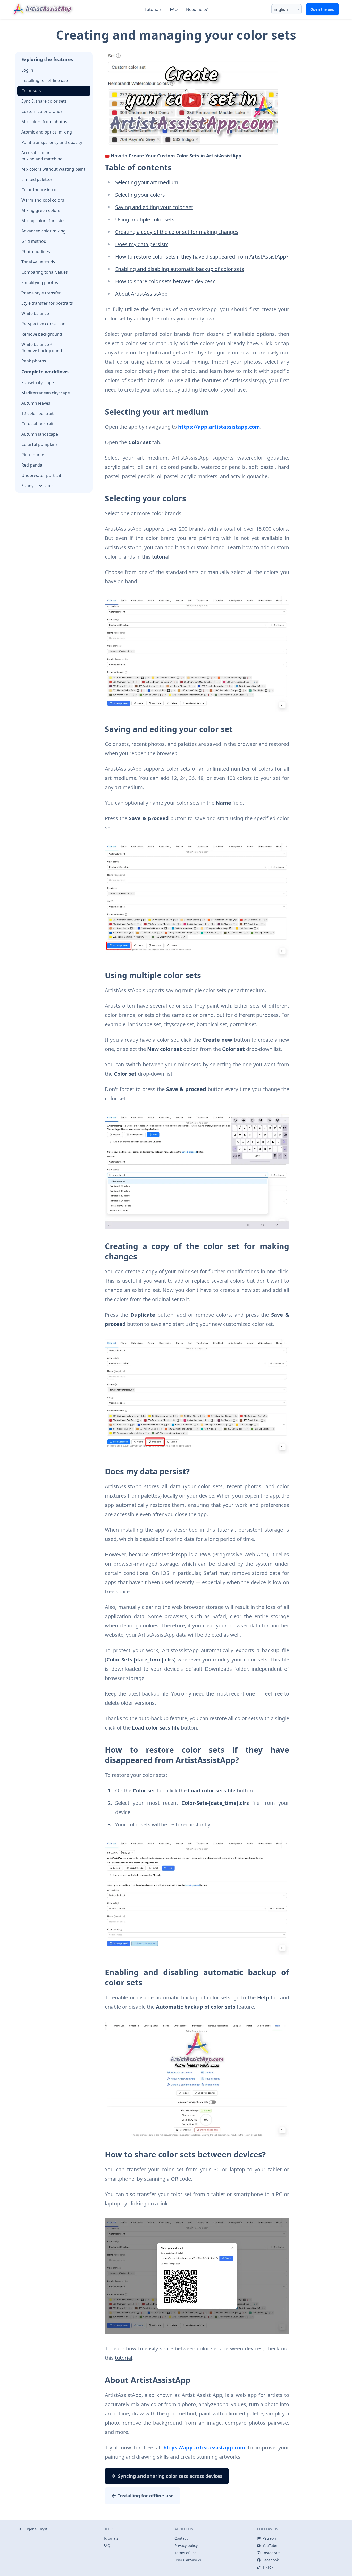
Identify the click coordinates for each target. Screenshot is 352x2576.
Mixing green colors (41, 210)
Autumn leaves (36, 403)
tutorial (161, 557)
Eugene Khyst (35, 2529)
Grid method (34, 241)
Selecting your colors (140, 195)
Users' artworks (188, 2560)
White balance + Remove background (42, 347)
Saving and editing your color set (154, 207)
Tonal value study (38, 262)
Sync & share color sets (44, 101)
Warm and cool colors (43, 200)
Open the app (322, 9)
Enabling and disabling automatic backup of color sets (180, 269)
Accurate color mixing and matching (42, 156)
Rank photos (34, 361)
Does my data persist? (142, 244)
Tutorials (153, 9)
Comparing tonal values (45, 272)
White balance (35, 313)
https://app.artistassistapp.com (219, 427)
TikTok (268, 2567)
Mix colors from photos (44, 122)
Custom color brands (42, 111)
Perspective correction (43, 324)
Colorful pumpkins (40, 444)
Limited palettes (37, 179)
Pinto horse (33, 455)
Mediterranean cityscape (46, 393)
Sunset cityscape (38, 383)
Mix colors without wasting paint (53, 169)
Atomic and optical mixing (47, 132)
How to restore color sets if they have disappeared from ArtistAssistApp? (202, 257)
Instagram (272, 2553)
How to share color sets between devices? (165, 281)
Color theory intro (39, 190)
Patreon (269, 2538)
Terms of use (186, 2553)
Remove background (42, 334)
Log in (27, 70)
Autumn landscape (40, 434)
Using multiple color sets (145, 219)
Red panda (32, 465)
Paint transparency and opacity (52, 142)
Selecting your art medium (147, 182)
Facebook (271, 2560)
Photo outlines (36, 252)
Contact (181, 2538)
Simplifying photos (40, 282)
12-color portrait (37, 413)
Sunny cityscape (37, 486)
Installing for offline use (45, 80)
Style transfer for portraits (47, 303)
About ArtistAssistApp (141, 294)
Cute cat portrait (37, 424)
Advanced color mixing (44, 231)
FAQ (174, 9)
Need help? (197, 9)
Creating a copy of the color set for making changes (177, 232)
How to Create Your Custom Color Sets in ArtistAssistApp (176, 156)
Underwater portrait (41, 475)
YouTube (270, 2545)
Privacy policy (186, 2545)
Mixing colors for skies (43, 221)
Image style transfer (41, 293)
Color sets (31, 91)
